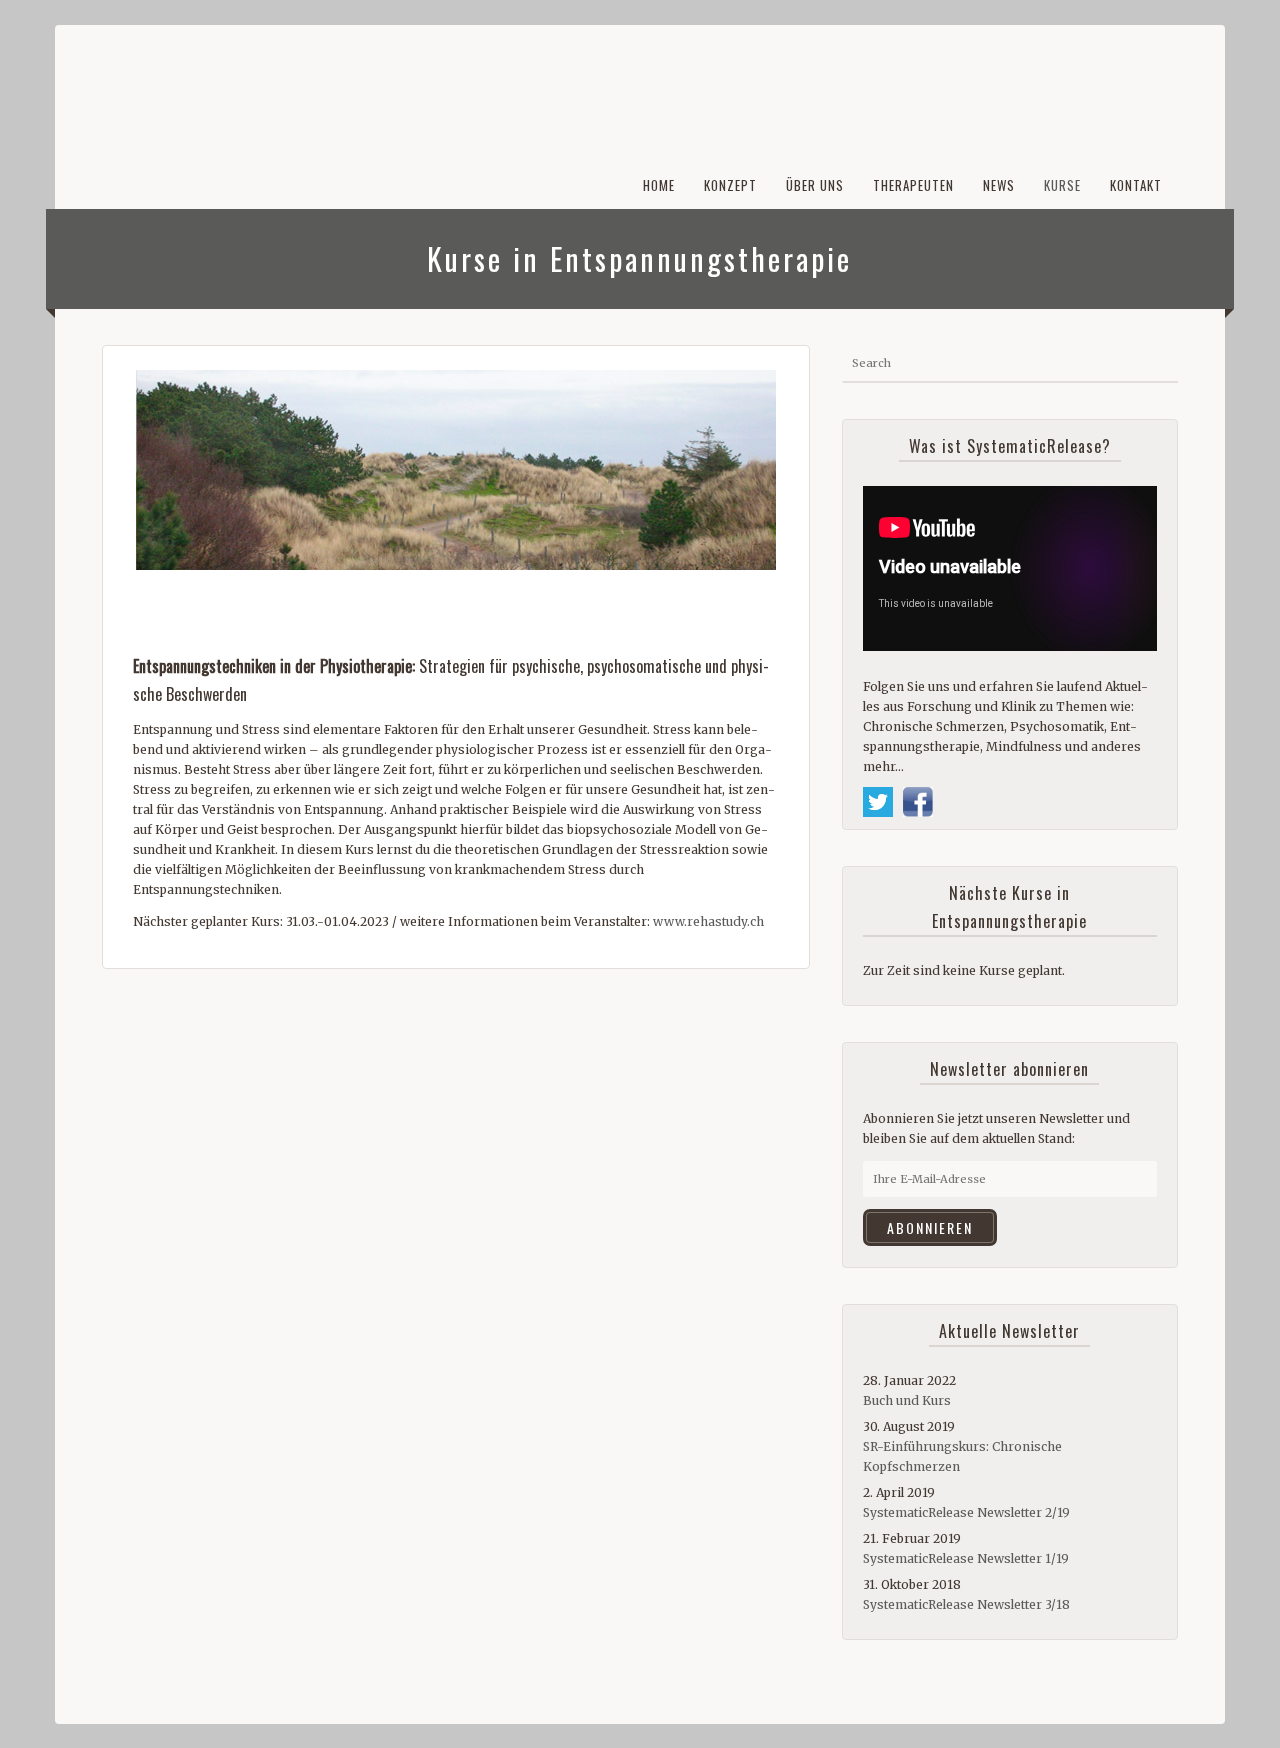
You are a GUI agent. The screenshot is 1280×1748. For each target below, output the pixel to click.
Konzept (730, 185)
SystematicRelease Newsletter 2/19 (966, 1512)
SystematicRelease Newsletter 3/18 (966, 1604)
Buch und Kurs (907, 1400)
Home (659, 185)
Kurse (1062, 185)
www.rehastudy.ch (708, 921)
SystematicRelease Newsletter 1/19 (966, 1558)
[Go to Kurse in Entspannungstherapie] (456, 470)
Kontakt (1136, 185)
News (999, 185)
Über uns (815, 185)
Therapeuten (913, 185)
